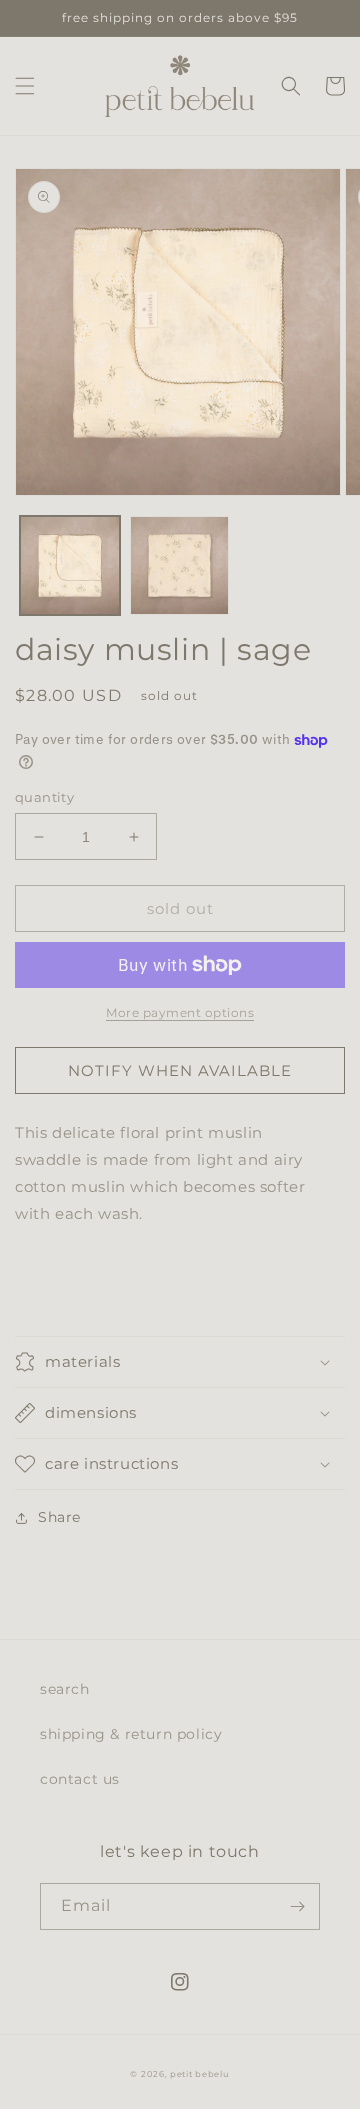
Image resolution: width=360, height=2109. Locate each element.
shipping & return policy (131, 1734)
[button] (25, 86)
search (65, 1689)
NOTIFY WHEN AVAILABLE (180, 1070)
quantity (44, 797)
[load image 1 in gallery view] (70, 566)
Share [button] (59, 1517)
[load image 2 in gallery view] (180, 566)
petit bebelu (199, 2074)
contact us (80, 1779)
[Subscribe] (297, 1906)
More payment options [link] (180, 1012)
